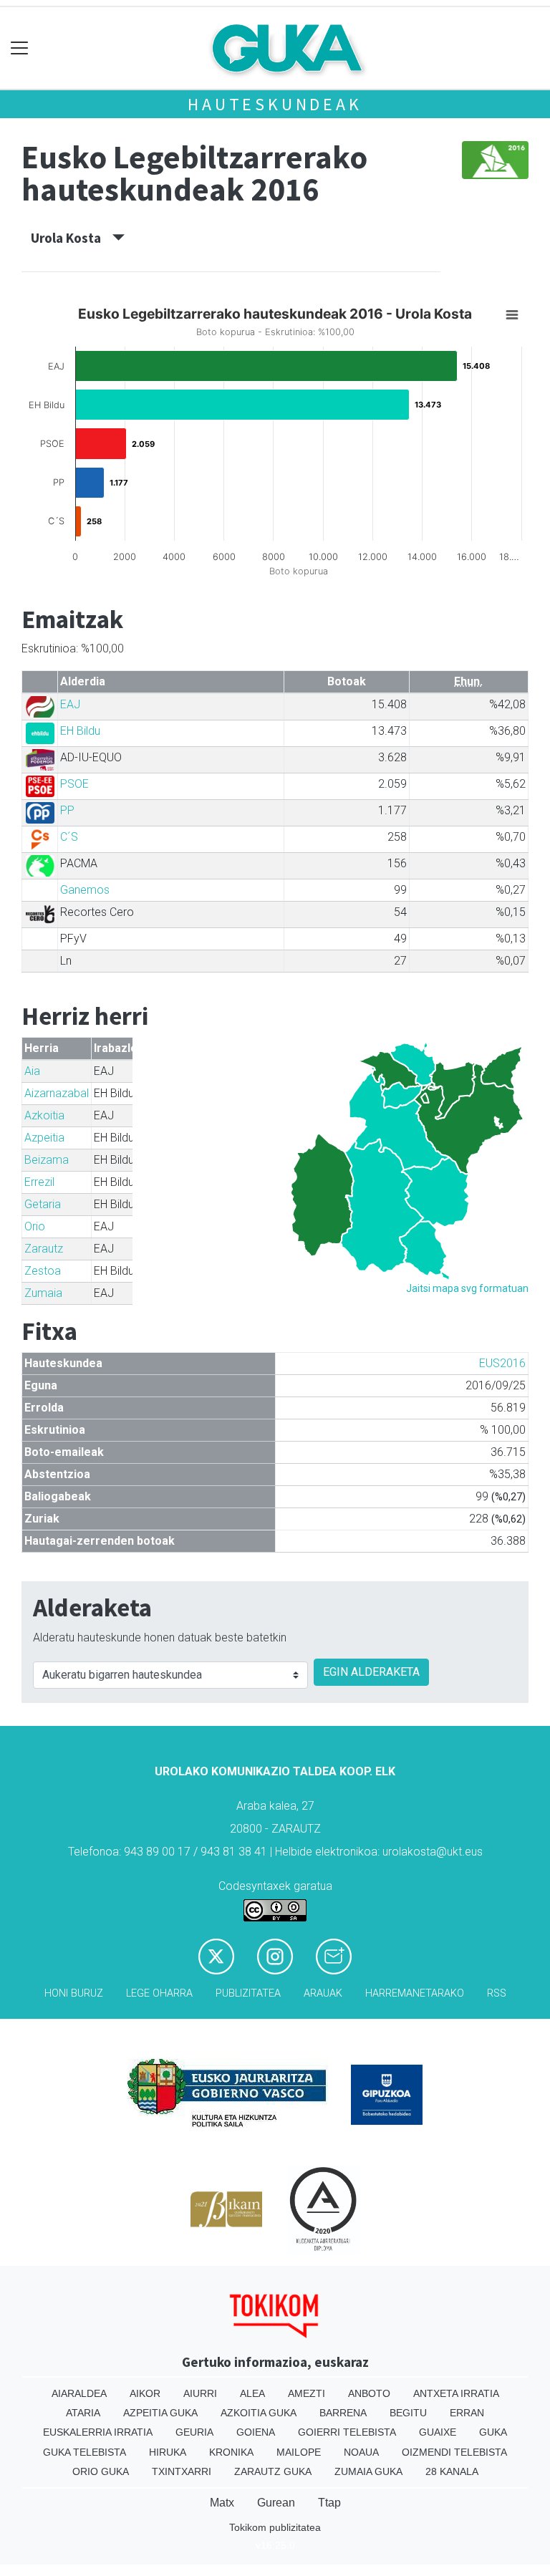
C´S (69, 837)
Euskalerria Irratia (98, 2432)
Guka (493, 2432)
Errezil (39, 1182)
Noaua (361, 2452)
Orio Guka (101, 2471)
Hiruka (168, 2452)
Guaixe (438, 2432)
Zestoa (43, 1271)
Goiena (256, 2432)
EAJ (70, 704)
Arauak (323, 1993)
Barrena (343, 2413)
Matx (222, 2503)
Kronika (231, 2452)
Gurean (276, 2503)
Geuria (194, 2432)
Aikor (145, 2393)
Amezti (307, 2393)
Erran (467, 2413)
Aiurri (200, 2393)
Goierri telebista (347, 2432)
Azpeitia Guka (160, 2413)
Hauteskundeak (275, 104)
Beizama (47, 1160)
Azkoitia (44, 1115)
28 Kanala (452, 2471)
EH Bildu (80, 731)
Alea (252, 2393)
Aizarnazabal (57, 1093)
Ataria (83, 2413)
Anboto (369, 2393)
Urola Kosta (72, 238)
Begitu (408, 2413)
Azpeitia (44, 1138)
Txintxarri (182, 2471)
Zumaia (43, 1293)
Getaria (43, 1204)
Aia (32, 1071)
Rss (497, 1993)
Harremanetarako (415, 1993)
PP (67, 810)
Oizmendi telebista (454, 2452)
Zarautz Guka (273, 2471)
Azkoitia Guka (259, 2413)
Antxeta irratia (456, 2393)
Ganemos (85, 890)
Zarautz (44, 1249)
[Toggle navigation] (20, 48)
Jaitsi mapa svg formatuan (467, 1288)
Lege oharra (159, 1993)
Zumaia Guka (368, 2471)
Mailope (299, 2452)
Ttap (329, 2503)
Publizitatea (248, 1993)
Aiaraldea (79, 2393)
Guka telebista (85, 2452)
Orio (35, 1226)
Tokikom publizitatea (275, 2527)
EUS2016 (502, 1363)
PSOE (74, 784)
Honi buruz (74, 1993)
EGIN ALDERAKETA (371, 1672)
